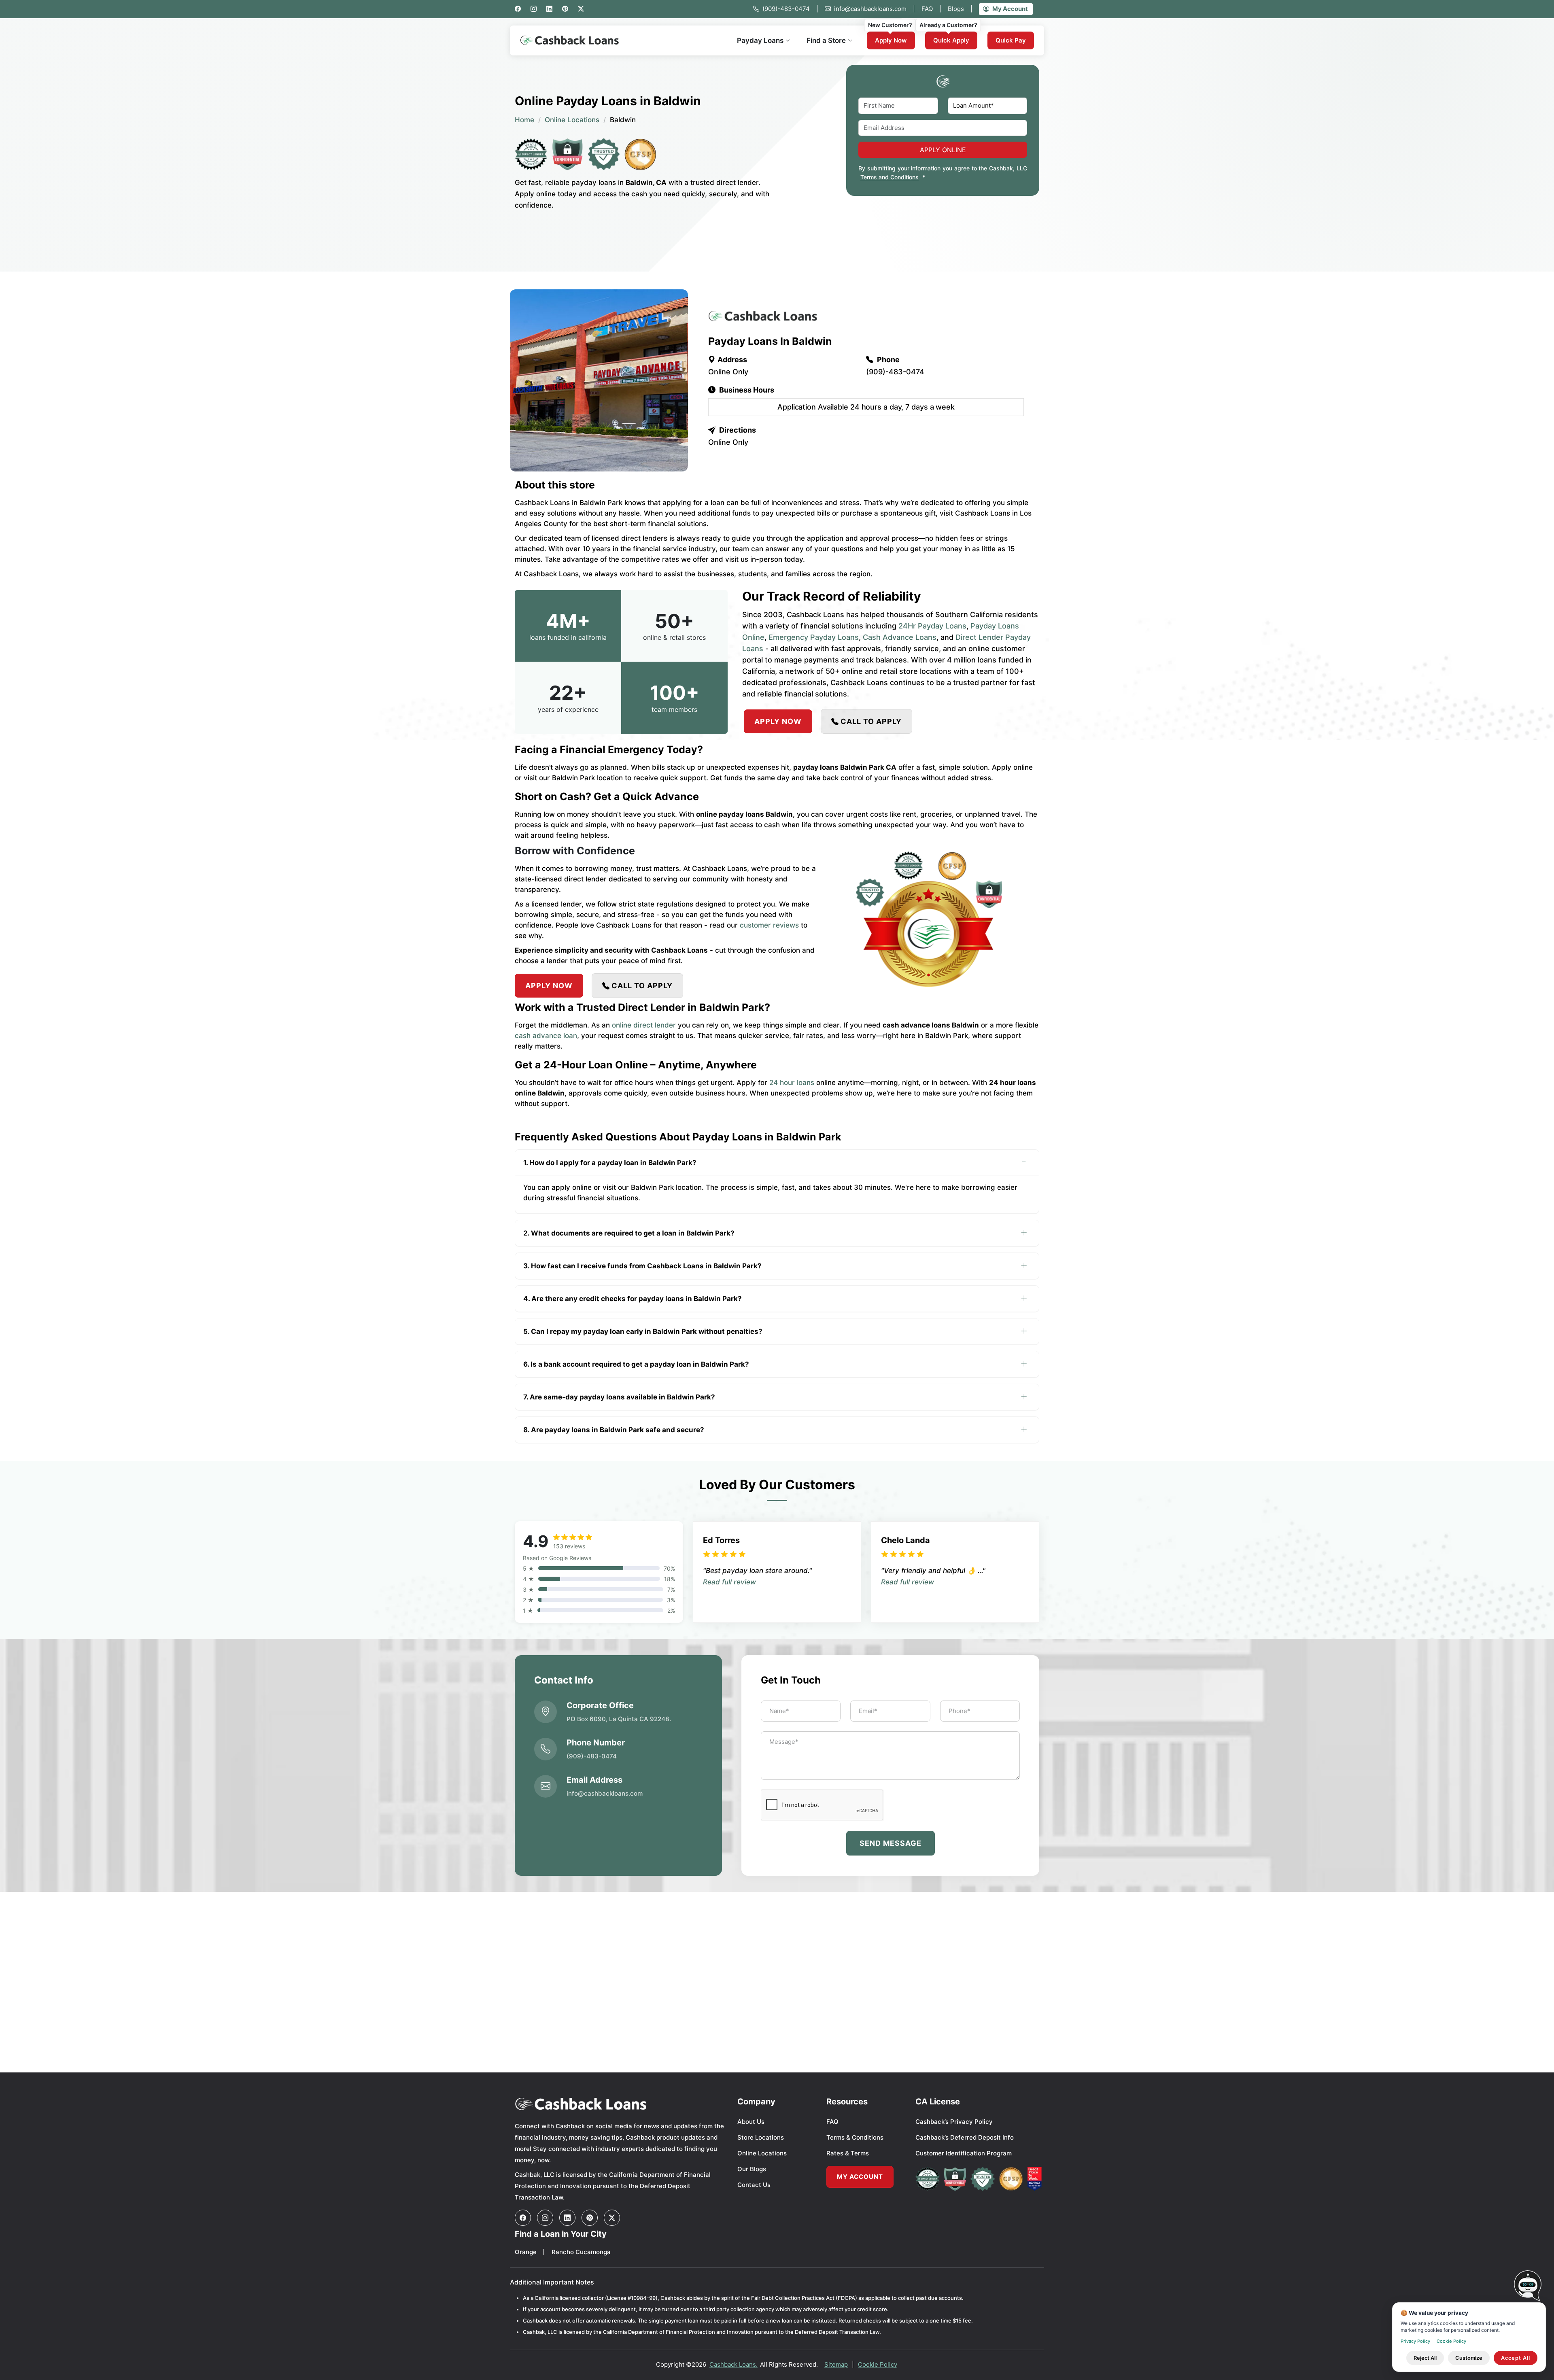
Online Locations (572, 120)
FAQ (931, 9)
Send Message (891, 1843)
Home (524, 120)
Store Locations (761, 2137)
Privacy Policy (1415, 2341)
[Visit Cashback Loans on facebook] (523, 2218)
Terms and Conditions (890, 177)
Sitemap (836, 2364)
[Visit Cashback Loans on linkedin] (567, 2218)
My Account (1010, 9)
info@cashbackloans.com (875, 9)
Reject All (1425, 2358)
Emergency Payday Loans (814, 637)
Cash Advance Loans (900, 637)
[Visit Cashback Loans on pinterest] (590, 2218)
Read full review (729, 1582)
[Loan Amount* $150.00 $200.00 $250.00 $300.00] (988, 106)
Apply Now (891, 40)
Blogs (960, 9)
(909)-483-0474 (790, 9)
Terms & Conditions (855, 2137)
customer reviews (769, 925)
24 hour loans (792, 1083)
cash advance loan (546, 1036)
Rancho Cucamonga (581, 2252)
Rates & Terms (848, 2153)
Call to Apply (871, 721)
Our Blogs (752, 2169)
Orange (526, 2252)
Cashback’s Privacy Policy (954, 2122)
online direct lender (644, 1025)
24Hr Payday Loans (932, 626)
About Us (751, 2122)
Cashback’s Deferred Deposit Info (965, 2137)
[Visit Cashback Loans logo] (620, 2104)
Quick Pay (1011, 40)
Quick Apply (951, 40)
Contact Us (754, 2185)
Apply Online (943, 150)
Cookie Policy (878, 2364)
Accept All (1516, 2358)
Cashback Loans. (733, 2364)
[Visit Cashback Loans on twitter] (612, 2218)
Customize (1469, 2358)
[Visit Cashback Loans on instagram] (545, 2218)
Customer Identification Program (964, 2153)
